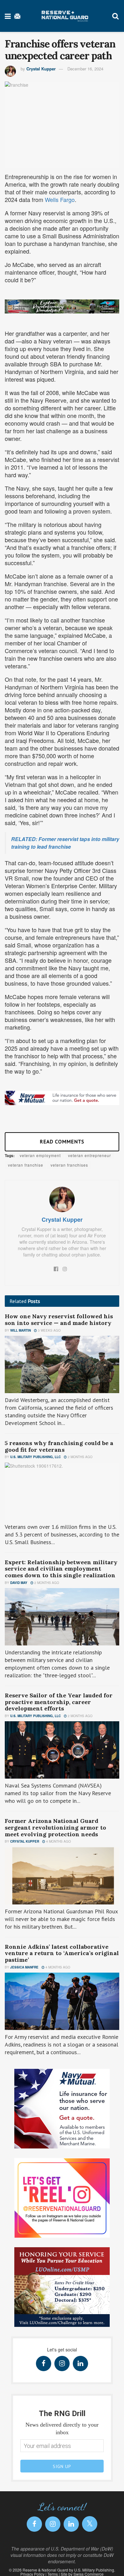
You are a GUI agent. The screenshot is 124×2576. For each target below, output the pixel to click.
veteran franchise (26, 1165)
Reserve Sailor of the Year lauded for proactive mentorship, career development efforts (59, 1702)
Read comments (62, 1141)
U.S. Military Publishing (94, 2570)
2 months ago (80, 1457)
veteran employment (40, 1155)
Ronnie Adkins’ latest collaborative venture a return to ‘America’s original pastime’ (62, 1953)
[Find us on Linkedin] (80, 2364)
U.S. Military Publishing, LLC (35, 1457)
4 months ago (58, 1841)
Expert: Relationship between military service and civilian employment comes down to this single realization (61, 1569)
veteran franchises (69, 1165)
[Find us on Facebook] (44, 2364)
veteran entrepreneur (90, 1155)
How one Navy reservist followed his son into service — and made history (59, 1320)
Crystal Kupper (41, 69)
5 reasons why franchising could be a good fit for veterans (59, 1446)
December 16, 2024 (85, 69)
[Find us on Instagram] (62, 2364)
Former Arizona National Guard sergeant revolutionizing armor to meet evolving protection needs (55, 1827)
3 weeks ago (49, 1330)
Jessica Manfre (24, 1967)
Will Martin (21, 1330)
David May (19, 1583)
